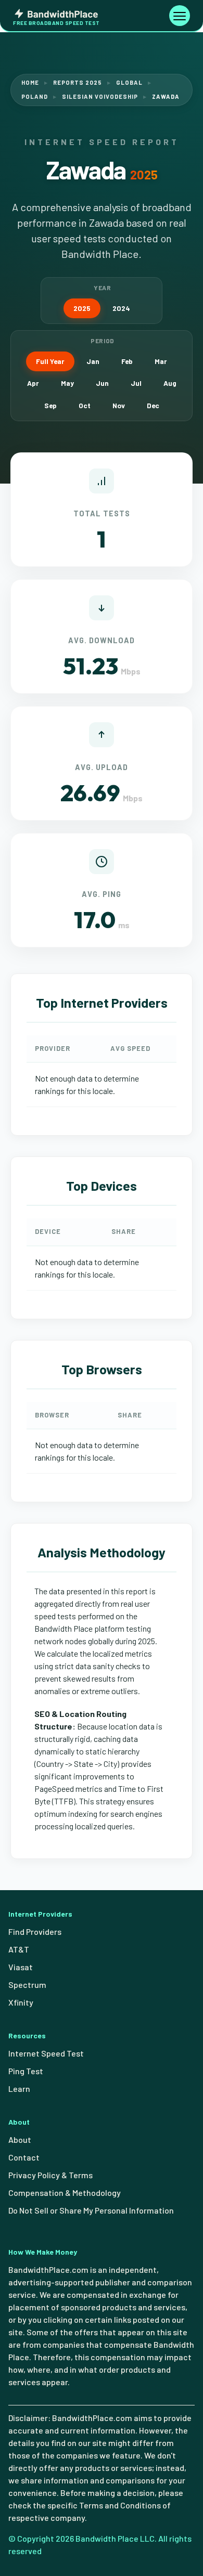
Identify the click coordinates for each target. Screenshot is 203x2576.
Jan (93, 361)
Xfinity (21, 2002)
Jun (102, 383)
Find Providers (35, 1931)
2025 (82, 308)
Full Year (50, 361)
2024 (121, 308)
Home (30, 82)
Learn (19, 2089)
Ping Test (26, 2071)
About (20, 2139)
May (67, 383)
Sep (50, 405)
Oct (85, 405)
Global (129, 82)
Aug (170, 383)
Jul (136, 383)
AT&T (19, 1949)
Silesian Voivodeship (100, 96)
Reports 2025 (78, 82)
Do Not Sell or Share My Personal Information (91, 2210)
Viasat (21, 1967)
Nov (119, 405)
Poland (35, 96)
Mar (161, 361)
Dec (153, 405)
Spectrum (27, 1985)
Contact (24, 2157)
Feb (127, 361)
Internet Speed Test (46, 2053)
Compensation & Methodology (65, 2193)
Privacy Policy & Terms (50, 2175)
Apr (33, 383)
